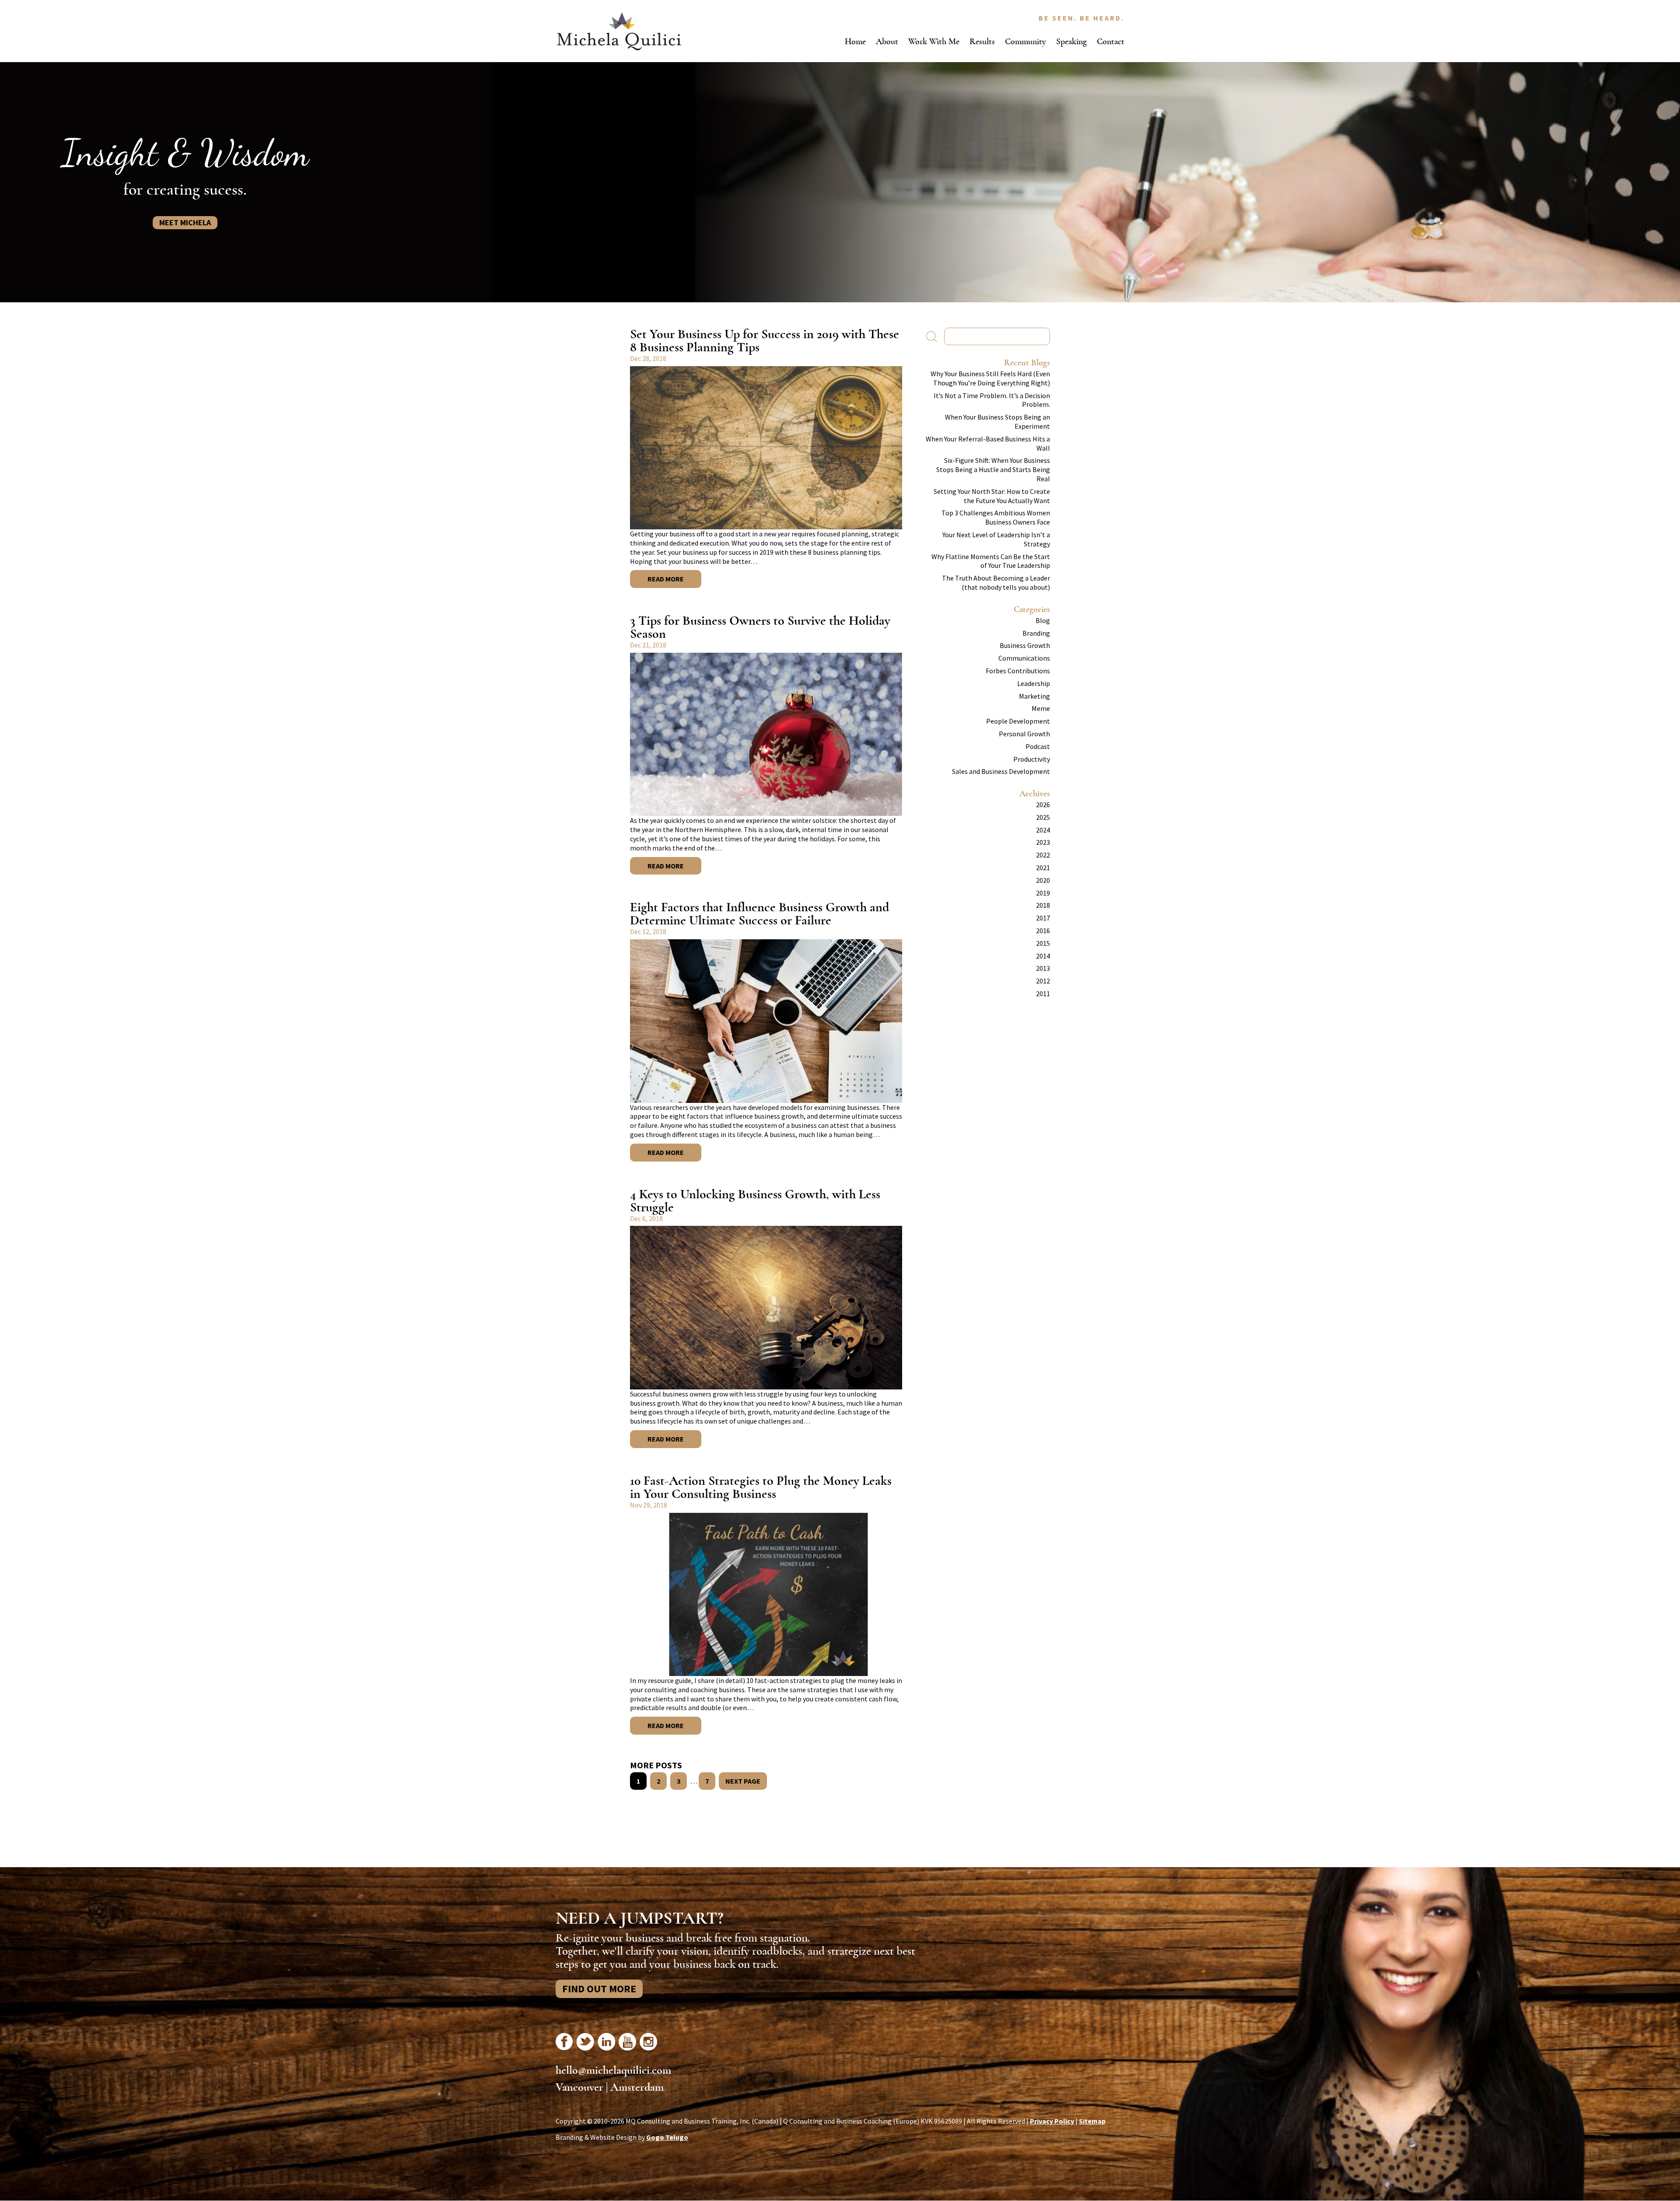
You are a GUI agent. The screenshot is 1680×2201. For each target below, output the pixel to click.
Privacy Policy (1052, 2121)
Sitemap (1092, 2121)
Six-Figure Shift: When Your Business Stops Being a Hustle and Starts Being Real (993, 469)
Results (982, 41)
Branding (1036, 633)
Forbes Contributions (1018, 671)
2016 (1043, 931)
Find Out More (599, 1989)
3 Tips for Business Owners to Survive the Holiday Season (760, 627)
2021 (1043, 868)
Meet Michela (185, 222)
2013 (1043, 968)
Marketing (1034, 696)
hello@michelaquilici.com (613, 2070)
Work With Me (934, 41)
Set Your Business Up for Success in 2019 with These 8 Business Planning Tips (765, 341)
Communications (1024, 658)
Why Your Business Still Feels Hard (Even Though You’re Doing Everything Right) (990, 378)
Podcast (1038, 746)
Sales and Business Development (1001, 771)
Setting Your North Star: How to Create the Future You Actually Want (992, 496)
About (887, 41)
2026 (1043, 805)
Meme (1041, 708)
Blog (1043, 620)
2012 (1043, 981)
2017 (1043, 918)
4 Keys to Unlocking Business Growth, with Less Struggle (755, 1201)
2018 (1043, 905)
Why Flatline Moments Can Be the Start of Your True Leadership (991, 561)
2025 (1043, 817)
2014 (1043, 956)
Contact (1111, 41)
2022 (1043, 855)
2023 (1043, 842)
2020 (1043, 880)
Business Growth (1025, 645)
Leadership (1034, 683)
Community (1025, 41)
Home (855, 41)
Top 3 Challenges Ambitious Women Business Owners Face (996, 517)
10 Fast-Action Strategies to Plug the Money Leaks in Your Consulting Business (761, 1487)
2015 (1043, 943)
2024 (1043, 830)
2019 (1043, 893)
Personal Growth (1024, 734)
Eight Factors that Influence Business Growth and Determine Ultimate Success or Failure (759, 914)
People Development (1018, 721)
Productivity (1032, 759)
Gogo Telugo (667, 2137)
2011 (1043, 994)
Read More (666, 579)
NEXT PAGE (743, 1781)
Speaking (1071, 41)
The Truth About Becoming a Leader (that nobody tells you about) (996, 583)
